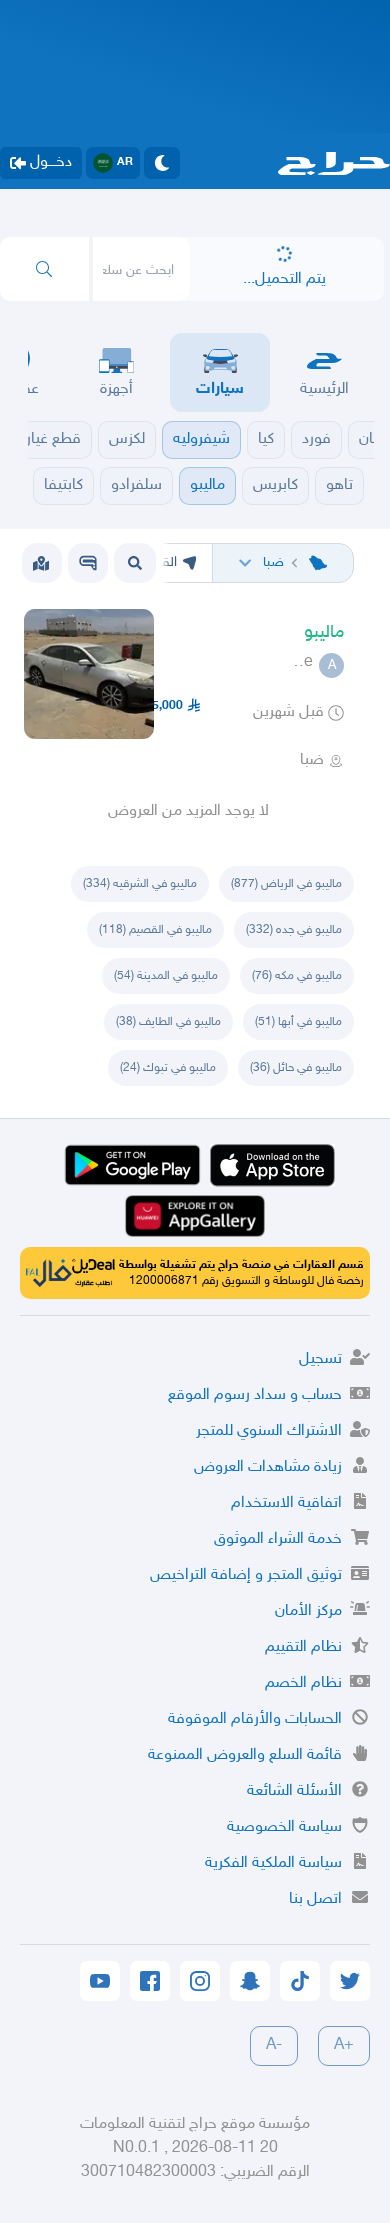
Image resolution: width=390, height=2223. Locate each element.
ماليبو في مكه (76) (297, 976)
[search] (44, 269)
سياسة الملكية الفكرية (273, 1863)
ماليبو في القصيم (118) (155, 930)
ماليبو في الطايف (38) (168, 1022)
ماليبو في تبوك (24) (168, 1068)
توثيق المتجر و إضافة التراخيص (246, 1575)
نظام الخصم (303, 1683)
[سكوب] (88, 563)
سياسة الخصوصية (284, 1827)
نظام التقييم (303, 1647)
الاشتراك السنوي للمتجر (269, 1431)
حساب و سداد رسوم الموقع (255, 1395)
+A (344, 2045)
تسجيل (320, 1359)
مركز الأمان (308, 1611)
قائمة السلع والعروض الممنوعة (245, 1755)
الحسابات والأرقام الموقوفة (255, 1719)
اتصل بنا (315, 1899)
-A (274, 2045)
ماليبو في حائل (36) (296, 1068)
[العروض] (41, 563)
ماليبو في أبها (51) (298, 1022)
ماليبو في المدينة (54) (166, 976)
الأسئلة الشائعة (294, 1791)
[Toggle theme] (162, 163)
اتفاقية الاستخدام (286, 1503)
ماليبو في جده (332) (294, 930)
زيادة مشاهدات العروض (268, 1467)
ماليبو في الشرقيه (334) (140, 884)
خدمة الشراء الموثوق (278, 1539)
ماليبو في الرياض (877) (286, 884)
